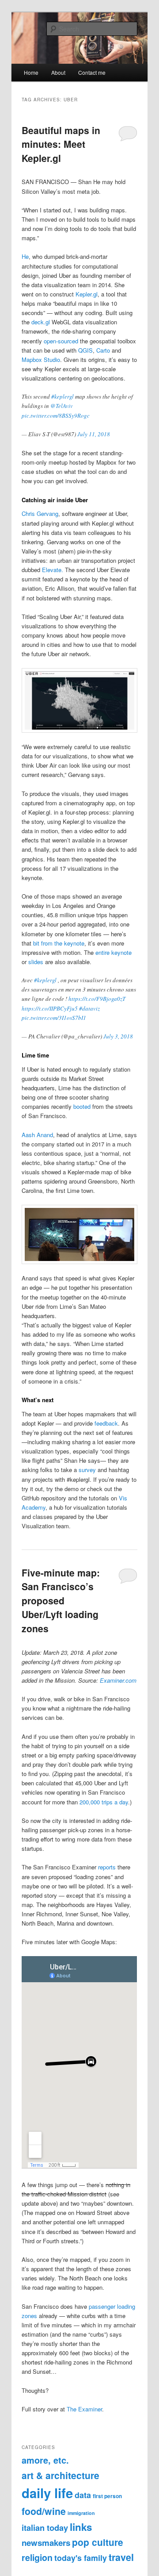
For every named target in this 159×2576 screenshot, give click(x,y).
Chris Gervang (40, 513)
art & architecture (61, 2475)
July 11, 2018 (94, 434)
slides (36, 962)
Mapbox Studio (41, 359)
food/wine (44, 2511)
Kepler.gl (87, 294)
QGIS (85, 350)
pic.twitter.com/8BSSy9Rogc (56, 415)
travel (121, 2557)
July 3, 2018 (118, 1036)
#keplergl (62, 396)
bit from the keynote (58, 943)
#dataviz (89, 1008)
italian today (45, 2528)
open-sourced (61, 341)
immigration (81, 2513)
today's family (81, 2558)
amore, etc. (45, 2460)
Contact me (92, 72)
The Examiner (84, 2409)
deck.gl (41, 322)
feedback (106, 1423)
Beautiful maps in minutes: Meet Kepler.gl (61, 144)
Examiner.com (118, 1680)
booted (82, 1106)
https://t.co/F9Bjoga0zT (97, 999)
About (58, 72)
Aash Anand (37, 1135)
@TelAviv (62, 406)
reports (107, 1867)
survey (87, 1470)
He (25, 256)
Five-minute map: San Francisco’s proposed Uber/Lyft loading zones (61, 1600)
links (81, 2527)
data (83, 2495)
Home (31, 72)
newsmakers (46, 2543)
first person (107, 2496)
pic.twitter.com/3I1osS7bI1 (54, 1018)
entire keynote (114, 952)
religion (37, 2557)
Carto (103, 350)
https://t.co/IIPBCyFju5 (50, 1008)
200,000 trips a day (104, 1802)
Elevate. (53, 570)
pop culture (98, 2542)
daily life (47, 2493)
